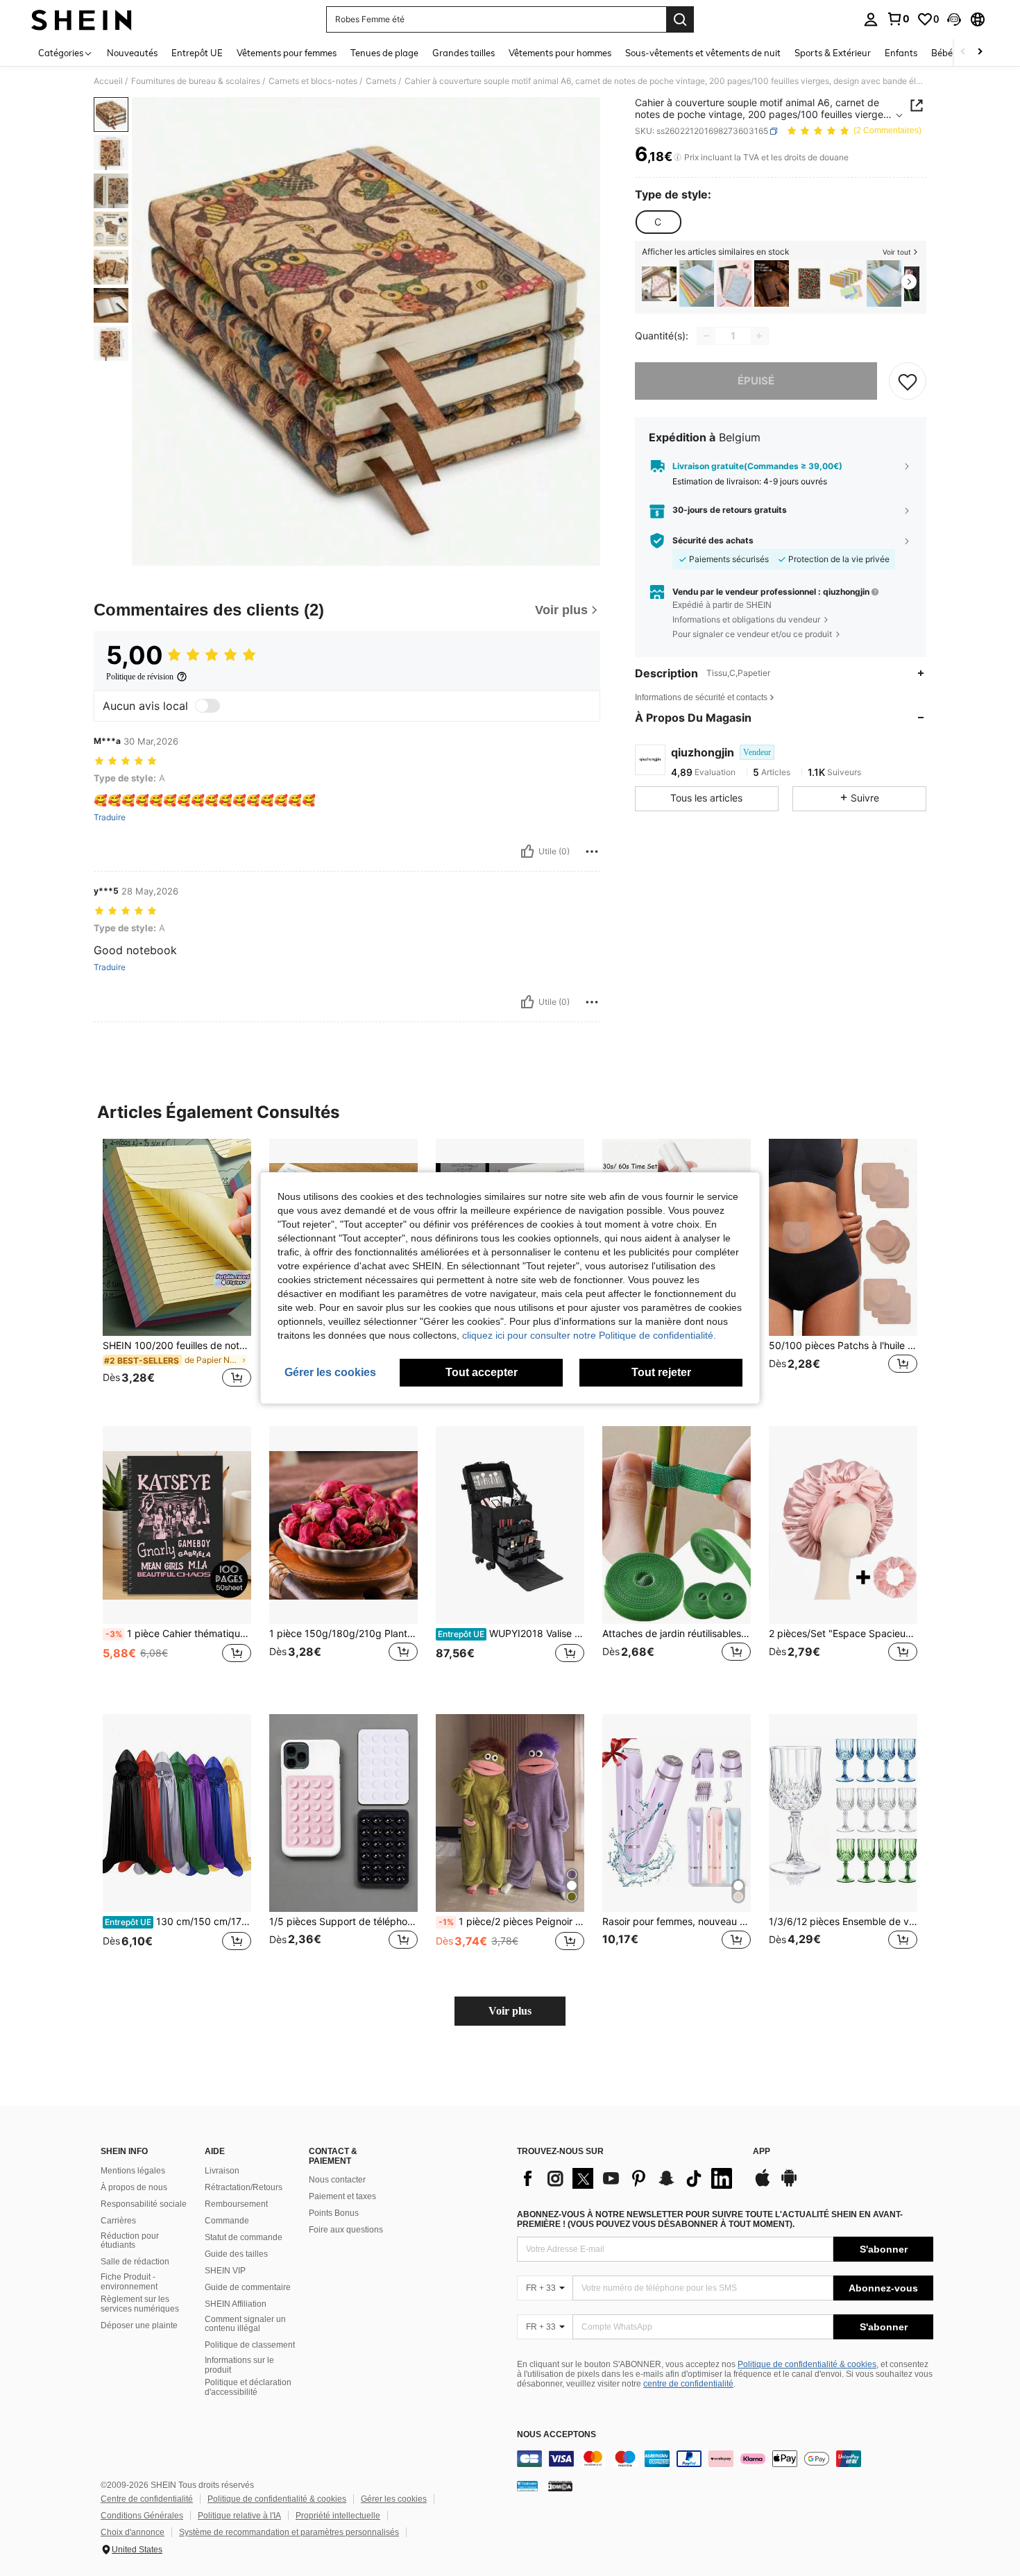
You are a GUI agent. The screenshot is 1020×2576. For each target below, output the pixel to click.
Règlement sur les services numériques (140, 2304)
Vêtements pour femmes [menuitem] (287, 53)
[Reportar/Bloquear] (592, 851)
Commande (227, 2221)
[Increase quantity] (759, 336)
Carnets (381, 81)
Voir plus (510, 2011)
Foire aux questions (346, 2230)
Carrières (118, 2221)
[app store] (763, 2185)
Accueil (108, 81)
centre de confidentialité (688, 2384)
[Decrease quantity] (706, 336)
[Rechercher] (680, 19)
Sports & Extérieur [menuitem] (833, 53)
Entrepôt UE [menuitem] (197, 53)
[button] (954, 19)
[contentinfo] (725, 2459)
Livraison (222, 2171)
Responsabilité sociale (144, 2204)
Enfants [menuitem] (901, 53)
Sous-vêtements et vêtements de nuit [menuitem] (703, 53)
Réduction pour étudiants (130, 2241)
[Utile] (527, 851)
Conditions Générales (142, 2516)
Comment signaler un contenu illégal (245, 2324)
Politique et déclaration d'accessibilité (248, 2387)
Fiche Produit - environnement (129, 2282)
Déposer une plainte (139, 2325)
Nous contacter (337, 2180)
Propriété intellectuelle (338, 2516)
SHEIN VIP (225, 2271)
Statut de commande (244, 2237)
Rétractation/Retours (244, 2187)
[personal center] (871, 19)
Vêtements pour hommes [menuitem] (560, 53)
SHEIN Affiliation (236, 2304)
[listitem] (659, 283)
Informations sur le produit (239, 2365)
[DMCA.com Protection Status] (560, 2486)
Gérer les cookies (394, 2499)
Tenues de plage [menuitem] (384, 53)
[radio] (658, 222)
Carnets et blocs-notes (313, 81)
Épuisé (756, 381)
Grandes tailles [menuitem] (464, 53)
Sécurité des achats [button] (713, 541)
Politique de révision (140, 677)
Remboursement (236, 2204)
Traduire (110, 817)
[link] (898, 19)
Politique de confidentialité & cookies (807, 2364)
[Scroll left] (963, 52)
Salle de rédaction (135, 2262)
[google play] (789, 2185)
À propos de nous (134, 2187)
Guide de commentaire (248, 2287)
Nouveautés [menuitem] (132, 53)
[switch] (207, 706)
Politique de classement (250, 2345)
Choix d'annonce (133, 2532)
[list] (628, 2178)
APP (762, 2152)
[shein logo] (82, 19)
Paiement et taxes (342, 2196)
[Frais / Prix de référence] (678, 158)
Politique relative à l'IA (239, 2516)
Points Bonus (334, 2213)
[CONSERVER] (908, 381)
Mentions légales (133, 2171)
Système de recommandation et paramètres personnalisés (289, 2532)
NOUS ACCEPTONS (556, 2435)
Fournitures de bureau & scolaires (196, 81)
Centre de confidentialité (147, 2499)
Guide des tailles (236, 2254)
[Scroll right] (980, 52)
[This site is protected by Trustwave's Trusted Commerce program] (527, 2486)
